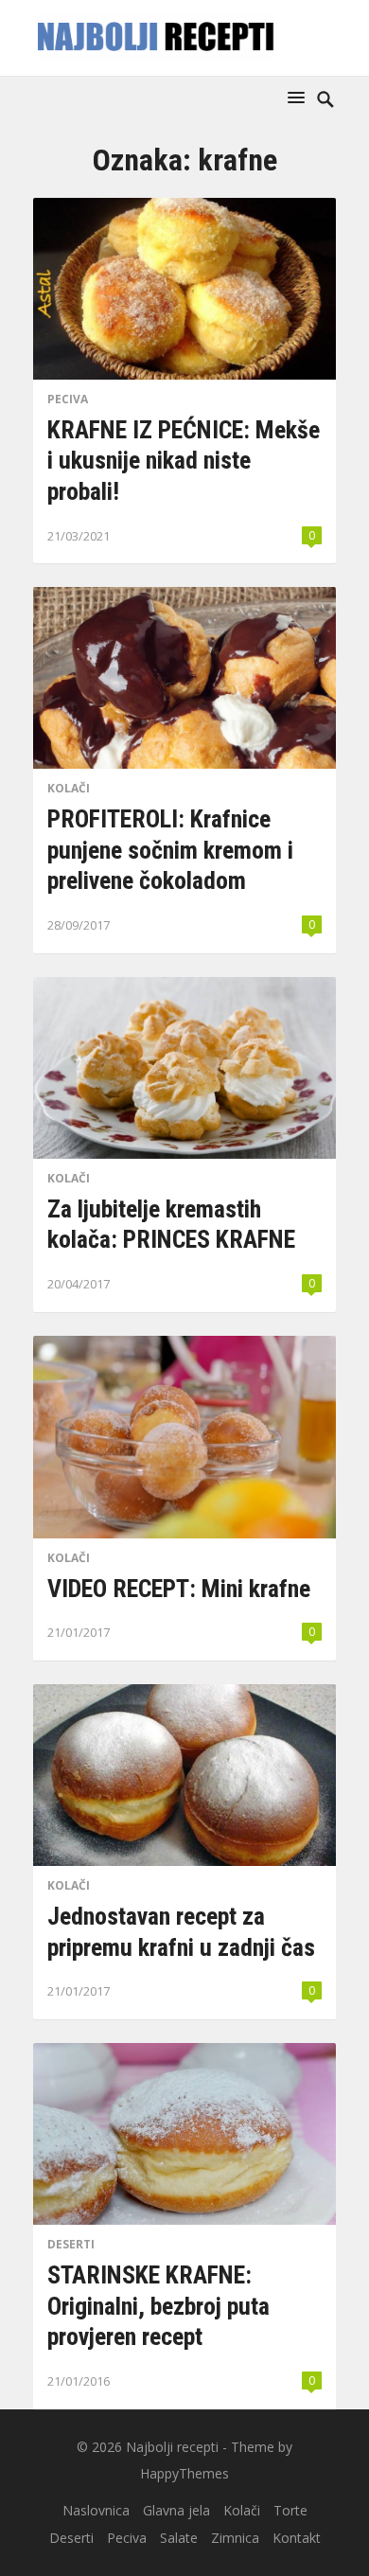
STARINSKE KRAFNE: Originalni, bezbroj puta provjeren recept (158, 2306)
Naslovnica (96, 2510)
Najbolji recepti (172, 2447)
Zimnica (235, 2538)
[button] (300, 97)
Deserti (71, 2244)
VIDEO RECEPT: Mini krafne (179, 1589)
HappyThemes (184, 2473)
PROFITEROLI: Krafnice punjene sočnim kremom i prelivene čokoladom (170, 850)
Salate (179, 2538)
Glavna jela (176, 2510)
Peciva (68, 399)
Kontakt (297, 2538)
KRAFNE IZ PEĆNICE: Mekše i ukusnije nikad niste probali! (184, 461)
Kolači (69, 788)
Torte (290, 2510)
